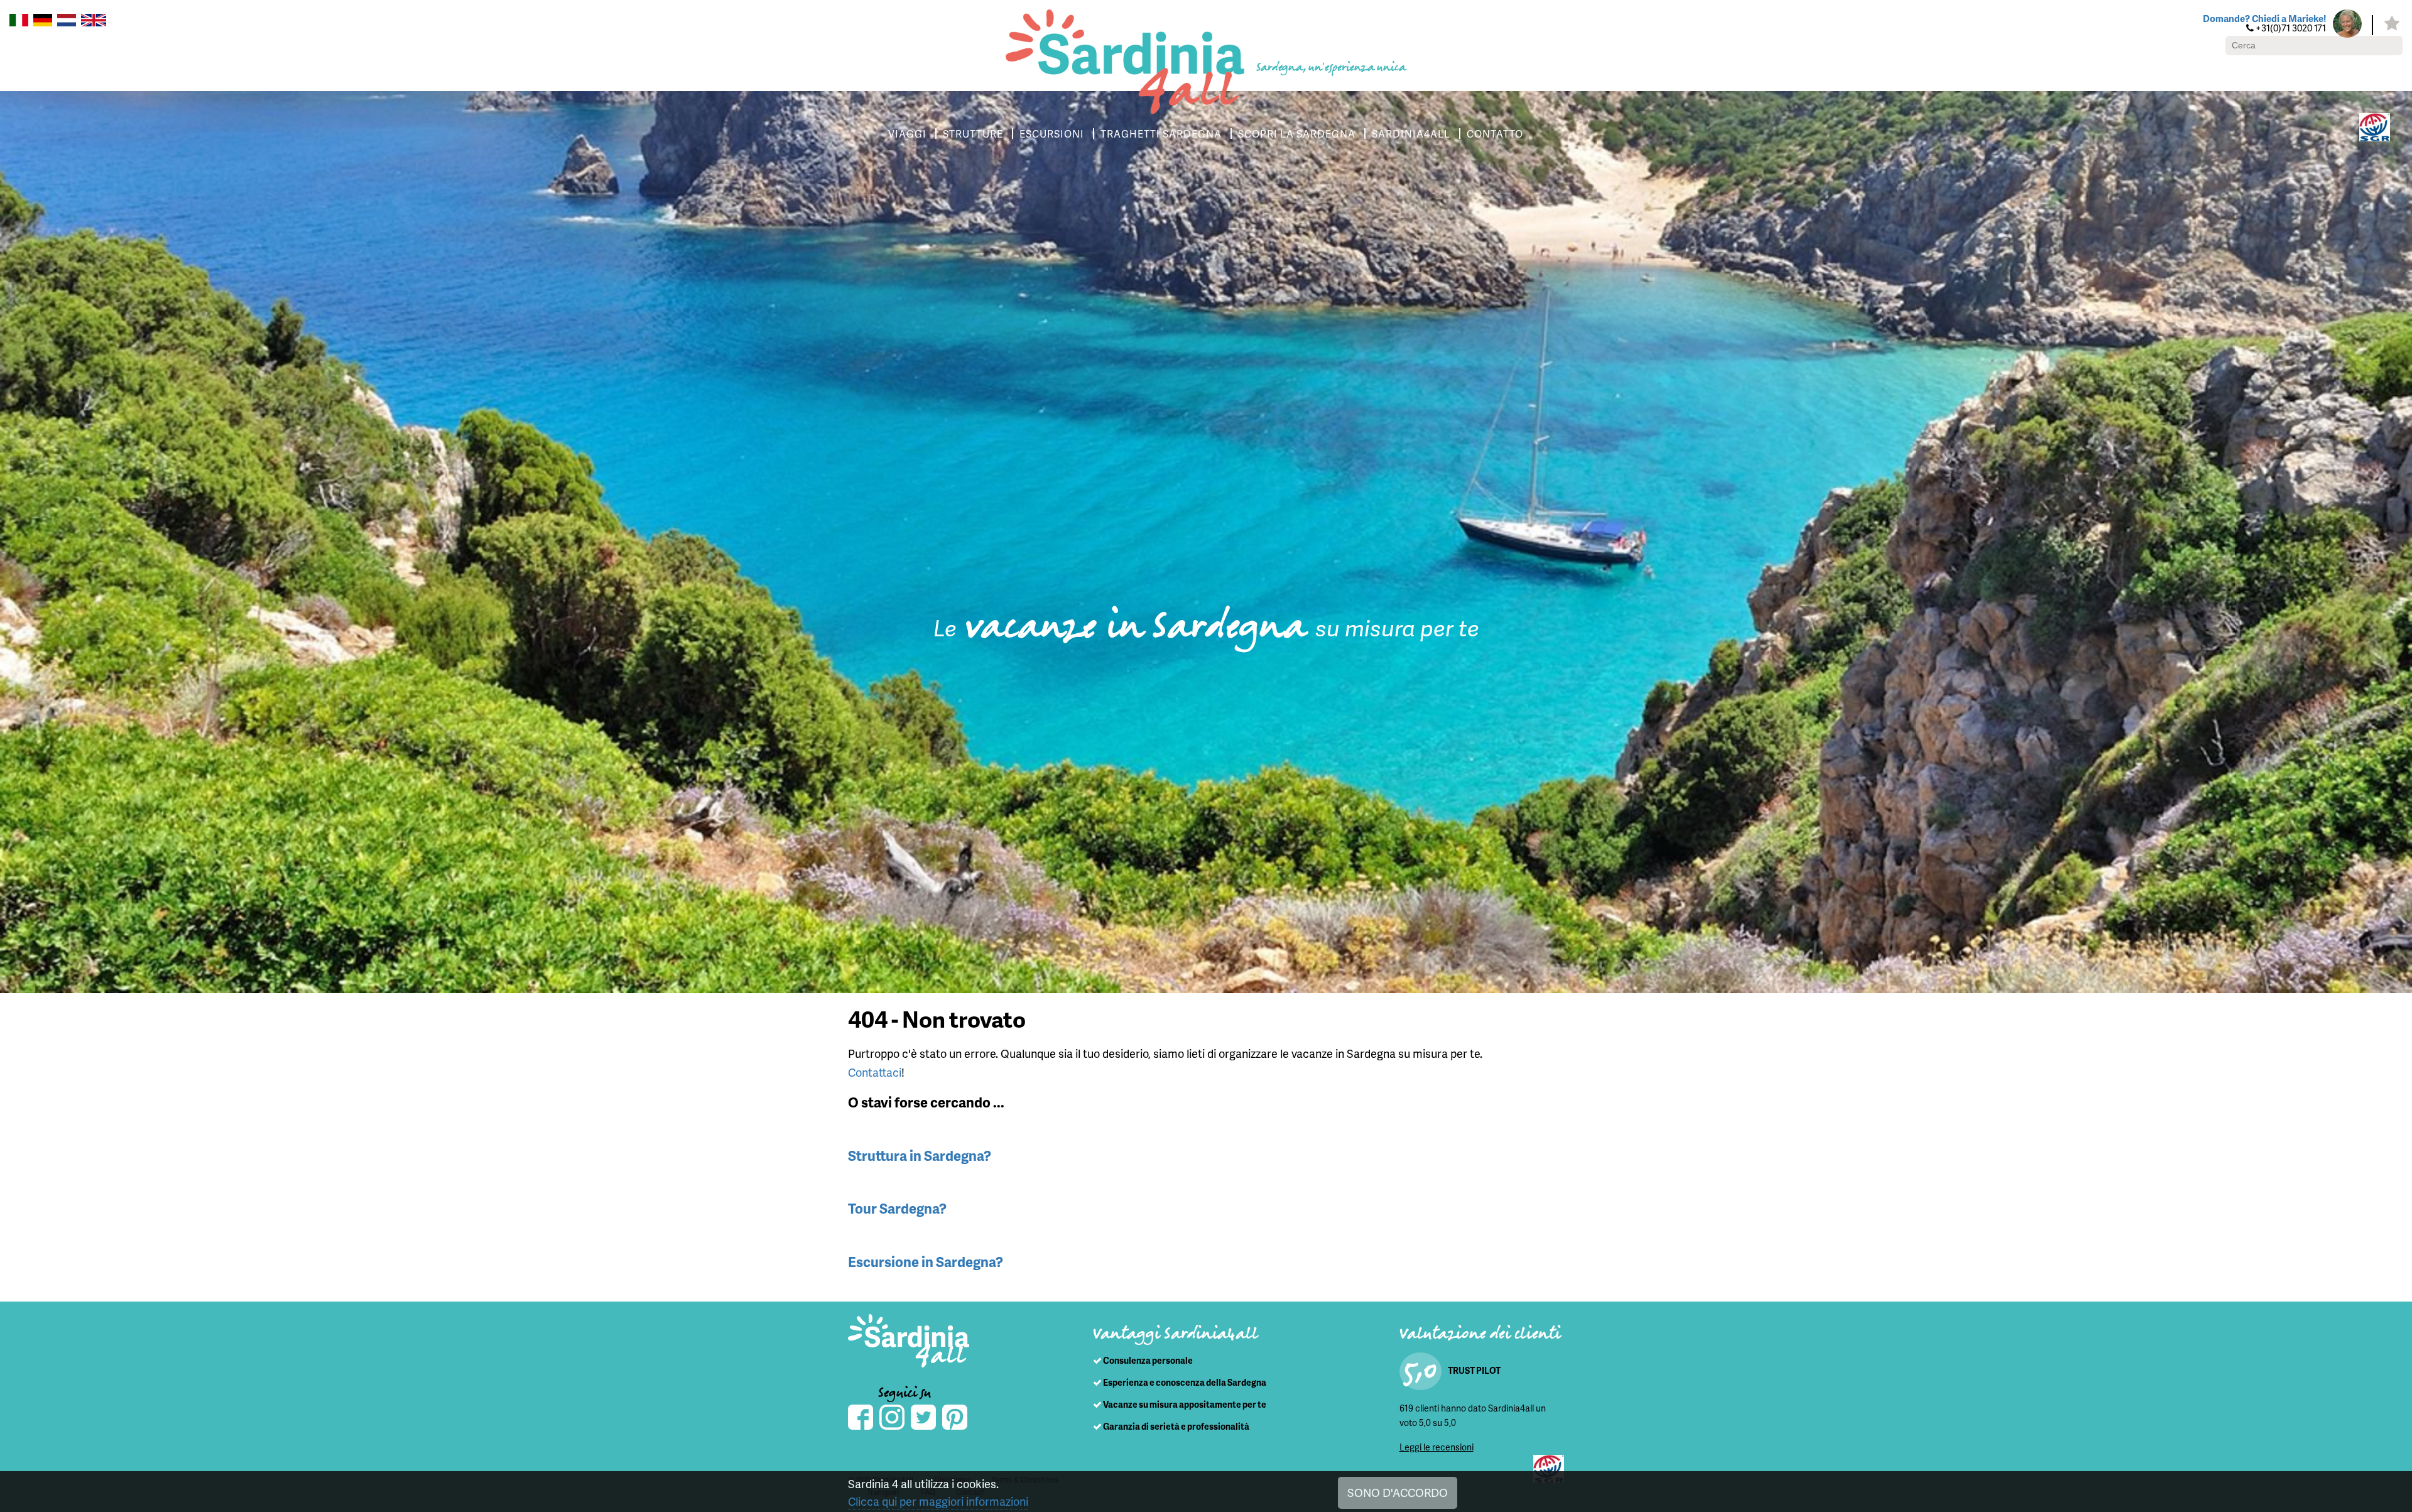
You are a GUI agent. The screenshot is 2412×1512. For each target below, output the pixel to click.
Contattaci (875, 1072)
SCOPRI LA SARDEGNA (1297, 133)
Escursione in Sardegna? (926, 1262)
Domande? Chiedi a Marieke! (2264, 18)
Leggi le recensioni (1437, 1447)
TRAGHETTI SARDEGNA (1161, 133)
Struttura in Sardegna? (920, 1156)
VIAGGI (907, 133)
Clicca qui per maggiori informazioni (938, 1501)
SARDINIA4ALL (1411, 133)
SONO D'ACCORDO (1398, 1492)
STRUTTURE (973, 133)
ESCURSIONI (1052, 133)
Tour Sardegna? (897, 1208)
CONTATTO (1495, 133)
